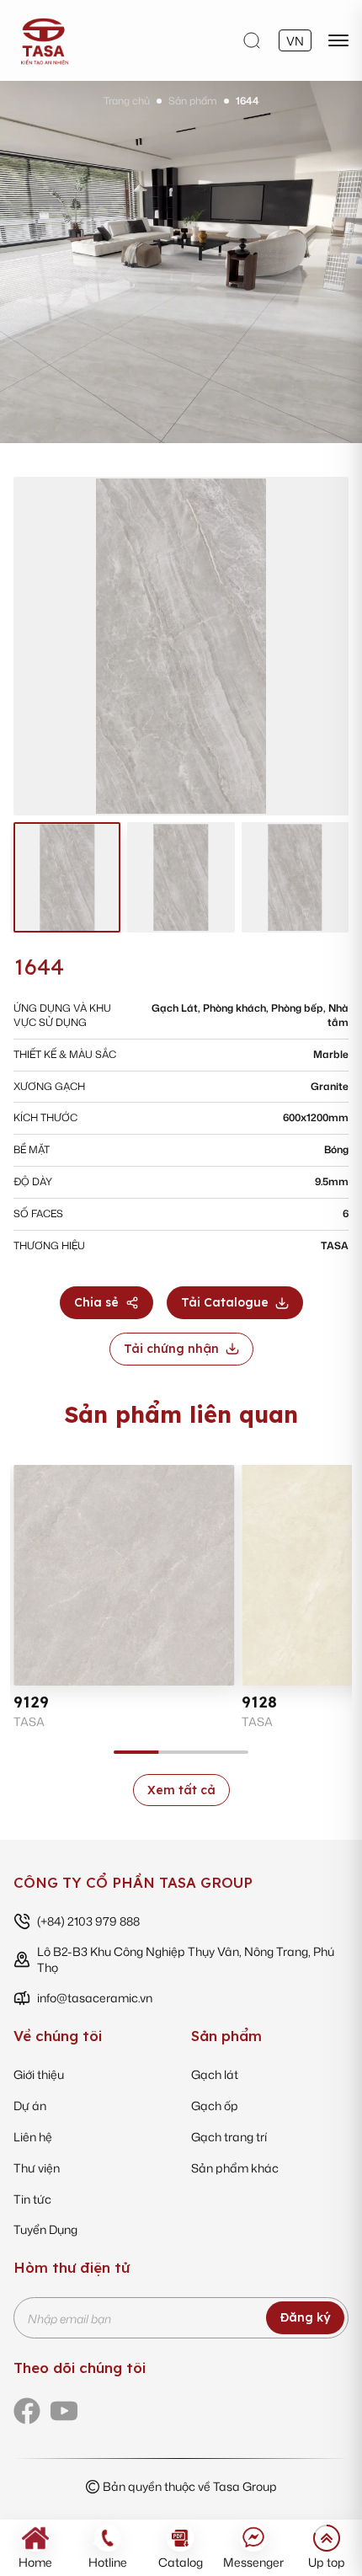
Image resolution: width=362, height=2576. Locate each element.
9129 (31, 1702)
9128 (259, 1702)
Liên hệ (33, 2137)
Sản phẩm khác (235, 2168)
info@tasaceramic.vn (95, 1998)
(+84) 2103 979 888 (88, 1921)
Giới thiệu (39, 2074)
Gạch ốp (215, 2106)
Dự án (30, 2106)
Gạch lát (215, 2074)
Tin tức (32, 2199)
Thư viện (37, 2168)
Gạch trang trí (229, 2137)
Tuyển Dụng (45, 2229)
